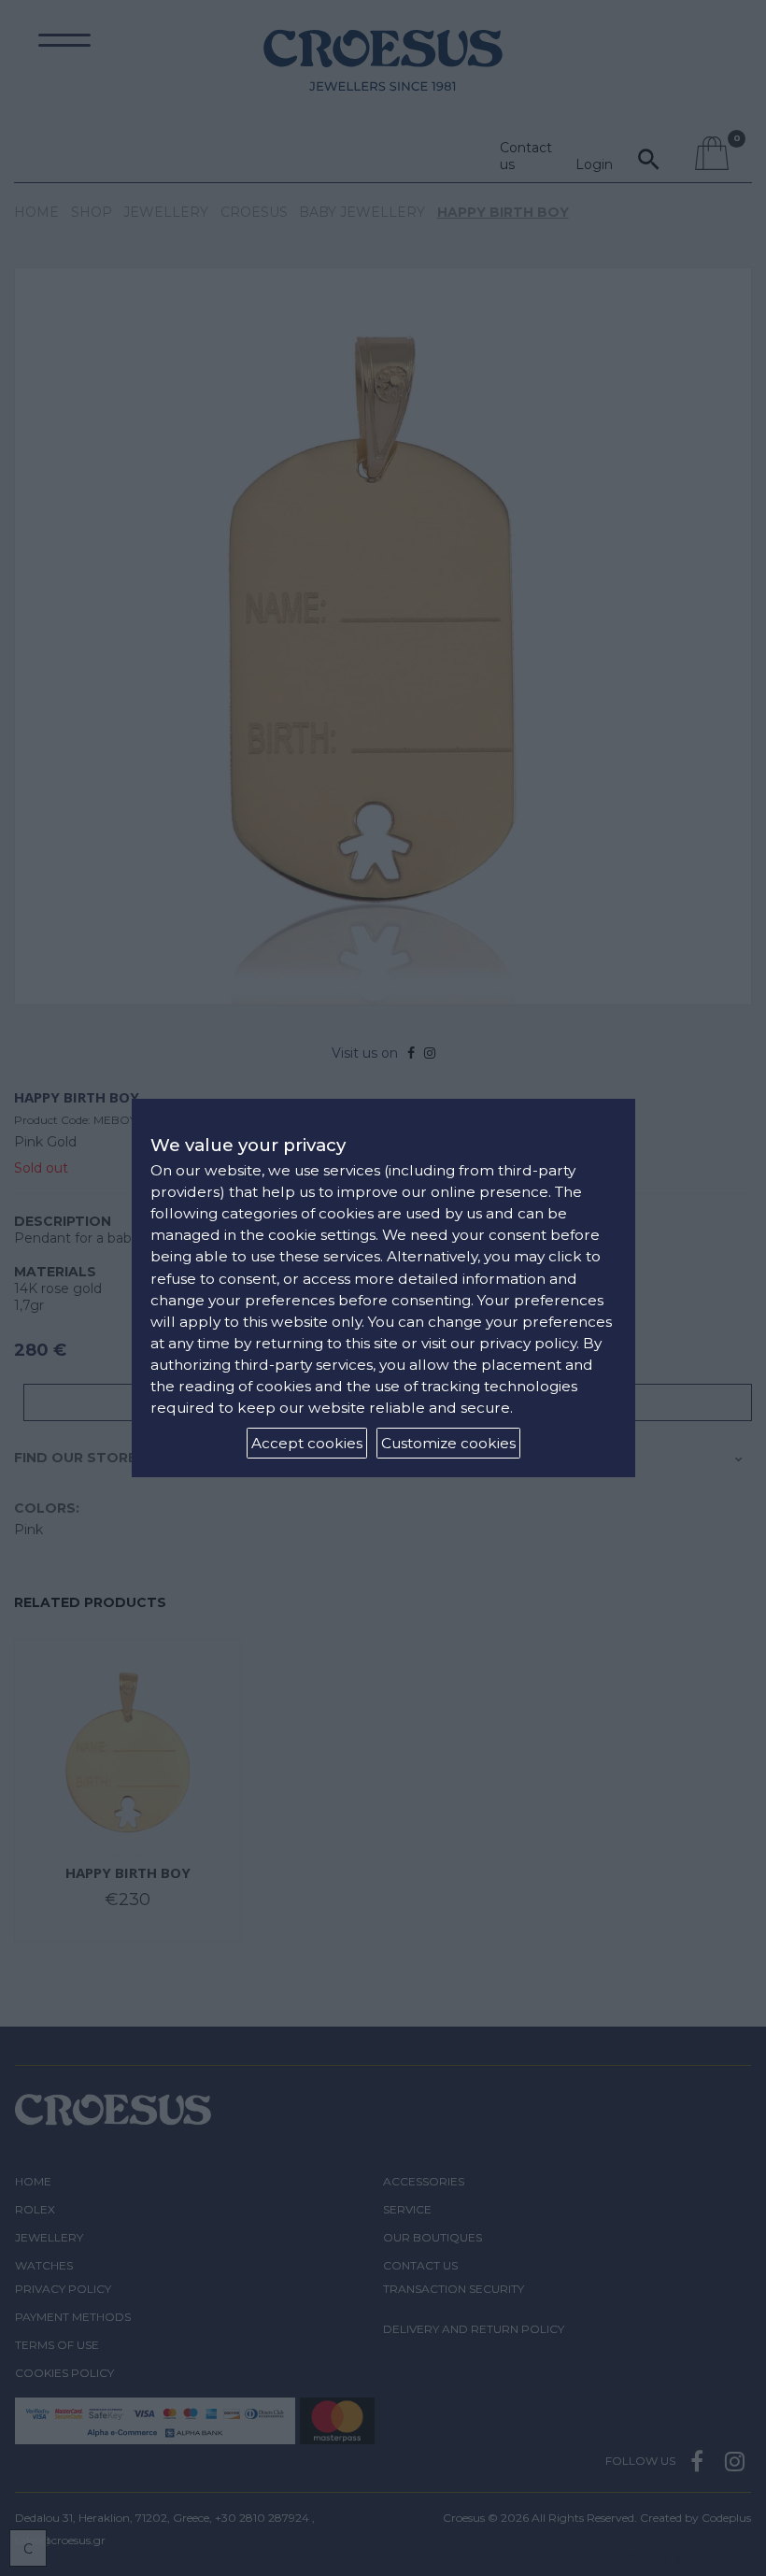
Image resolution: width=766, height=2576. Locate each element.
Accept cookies (307, 1443)
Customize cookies (448, 1443)
